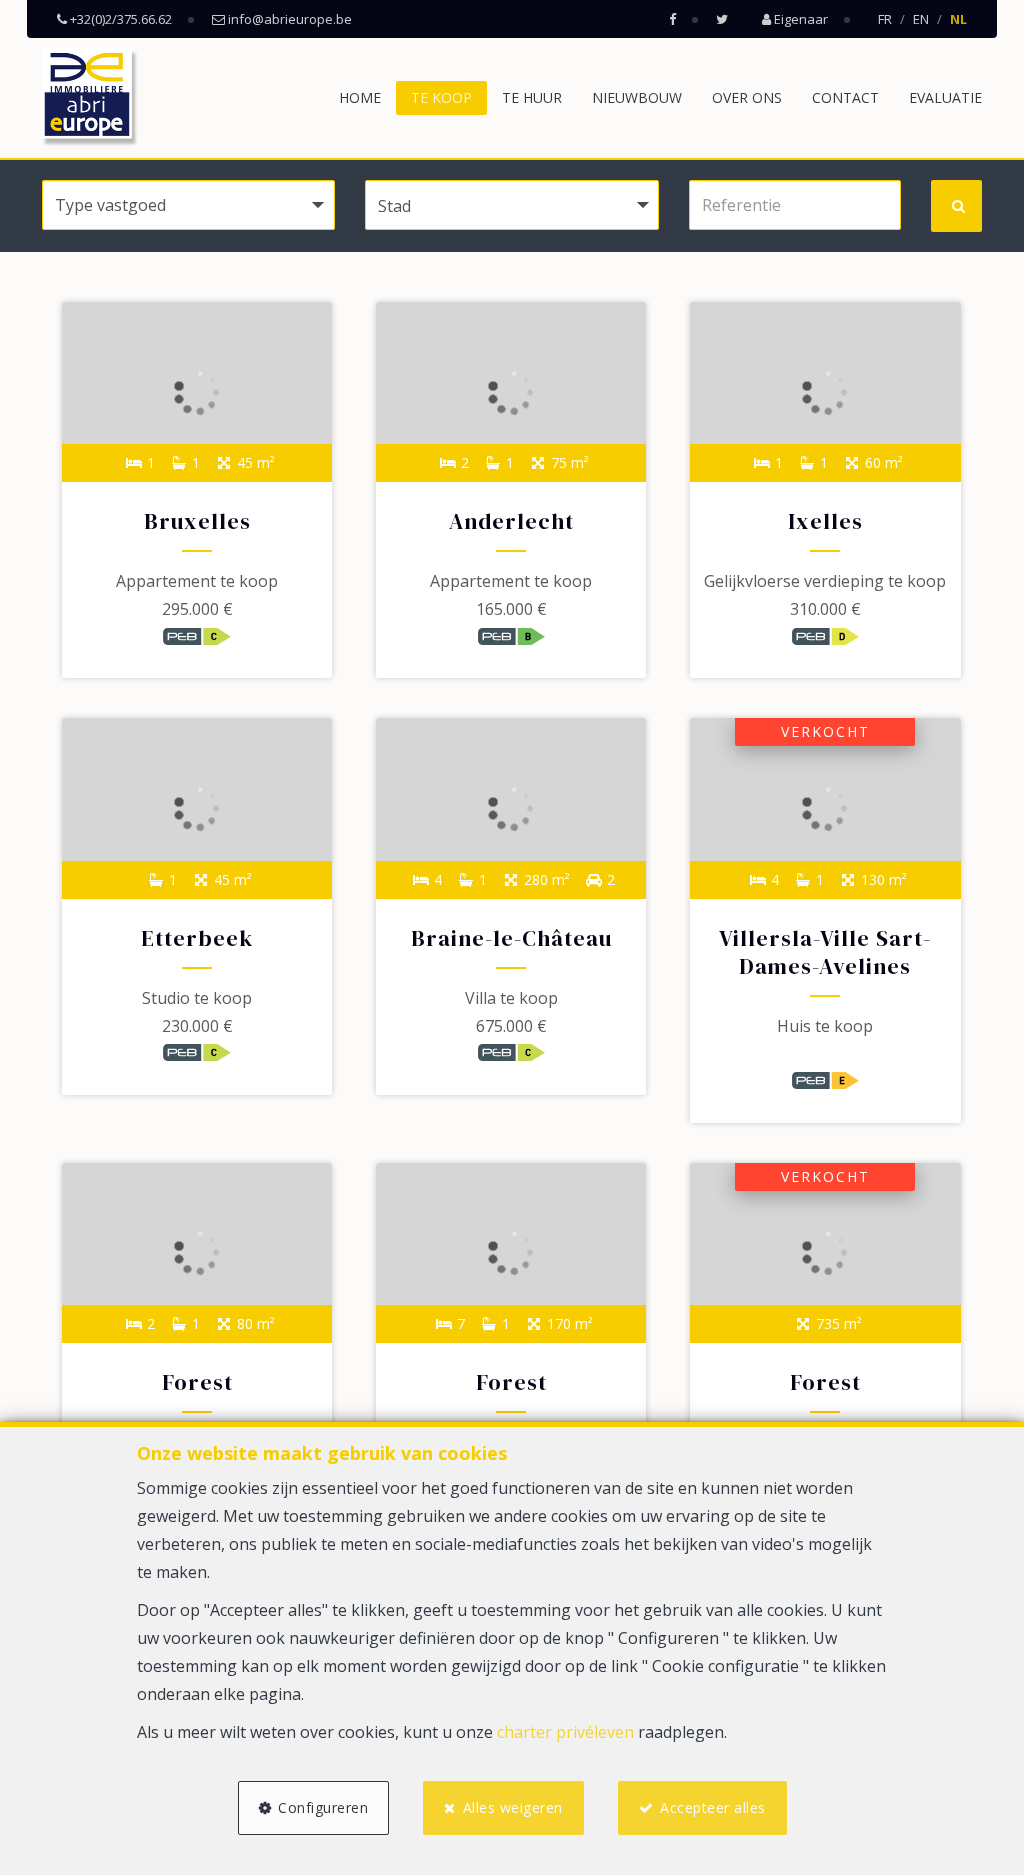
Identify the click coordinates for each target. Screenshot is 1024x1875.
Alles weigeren (513, 1807)
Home (360, 97)
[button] (511, 205)
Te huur (532, 97)
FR (885, 19)
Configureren (323, 1807)
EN (921, 19)
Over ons (747, 97)
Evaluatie (945, 97)
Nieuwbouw (637, 97)
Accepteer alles (713, 1807)
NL (958, 19)
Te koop (441, 97)
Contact (845, 97)
